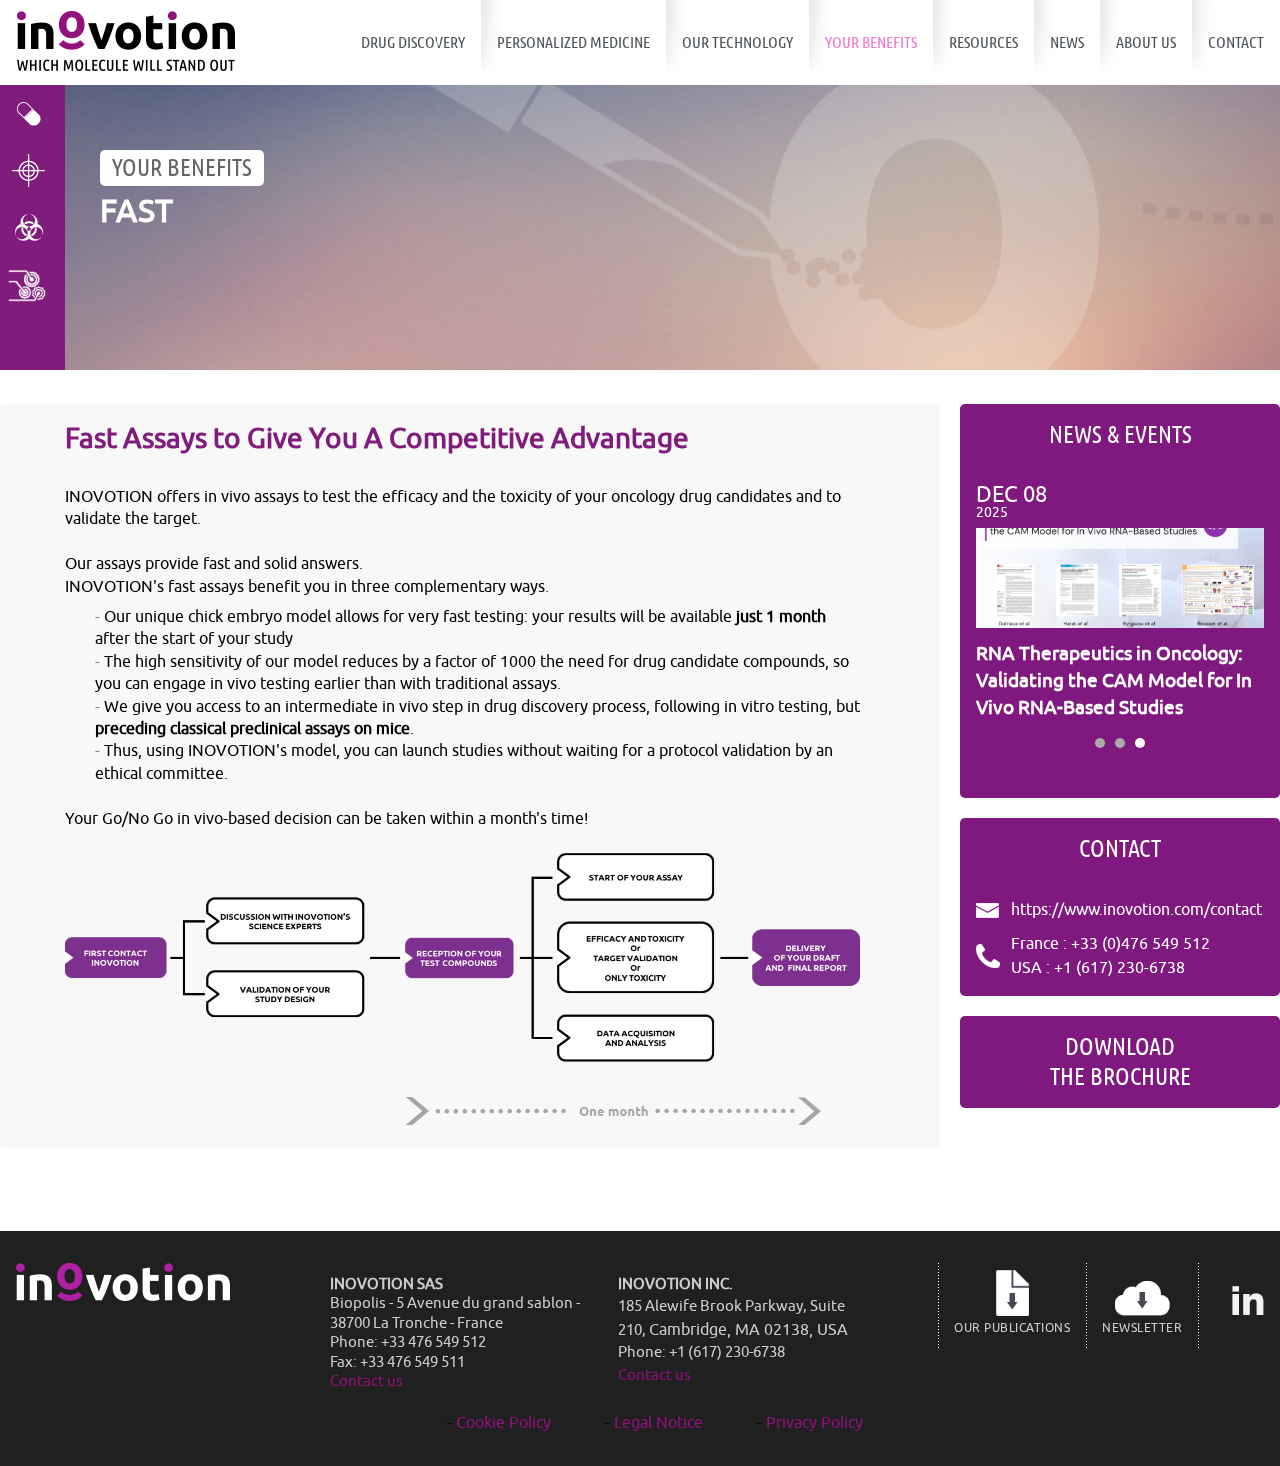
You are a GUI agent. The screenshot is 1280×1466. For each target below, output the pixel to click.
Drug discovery (413, 42)
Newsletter (1142, 1328)
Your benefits (871, 42)
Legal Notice (658, 1423)
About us (1146, 42)
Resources (983, 42)
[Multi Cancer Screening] (32, 284)
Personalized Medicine (573, 42)
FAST (136, 211)
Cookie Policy (503, 1423)
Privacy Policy (814, 1423)
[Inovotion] (123, 1296)
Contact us (366, 1381)
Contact (1236, 42)
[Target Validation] (32, 170)
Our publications (1012, 1328)
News (1067, 42)
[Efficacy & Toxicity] (32, 113)
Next (1238, 603)
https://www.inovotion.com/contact (1136, 910)
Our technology (737, 42)
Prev (1002, 603)
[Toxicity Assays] (32, 227)
